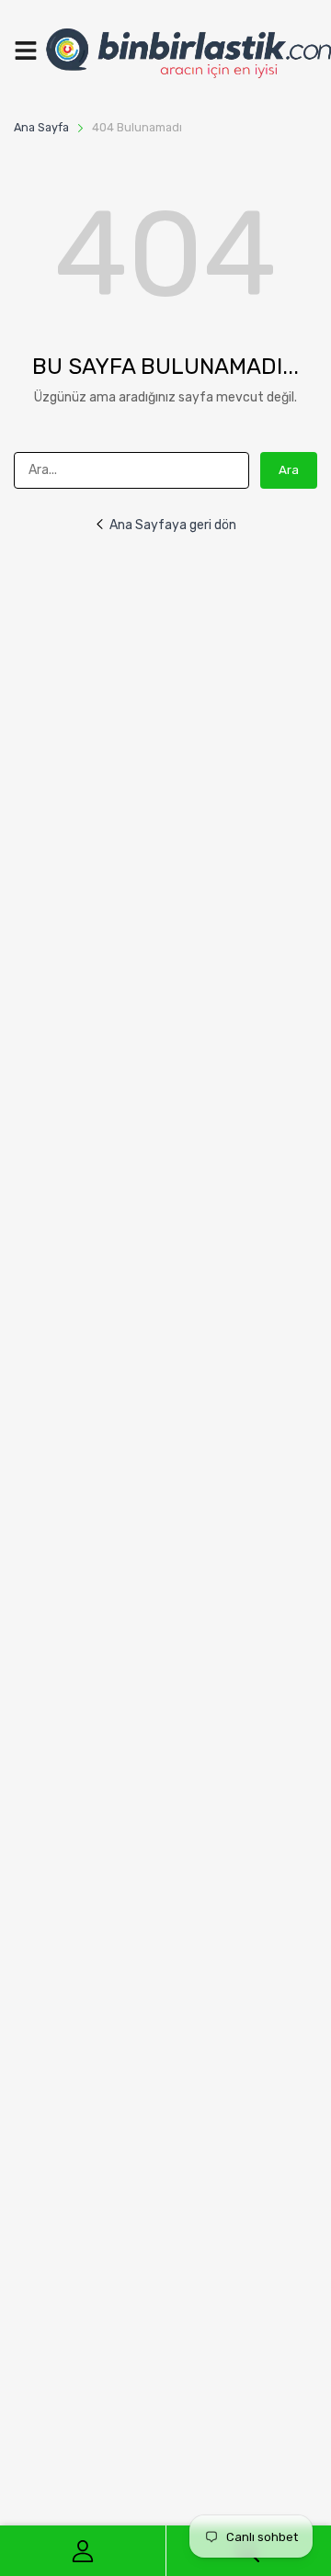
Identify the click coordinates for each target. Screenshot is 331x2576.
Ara (289, 470)
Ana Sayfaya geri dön (173, 525)
